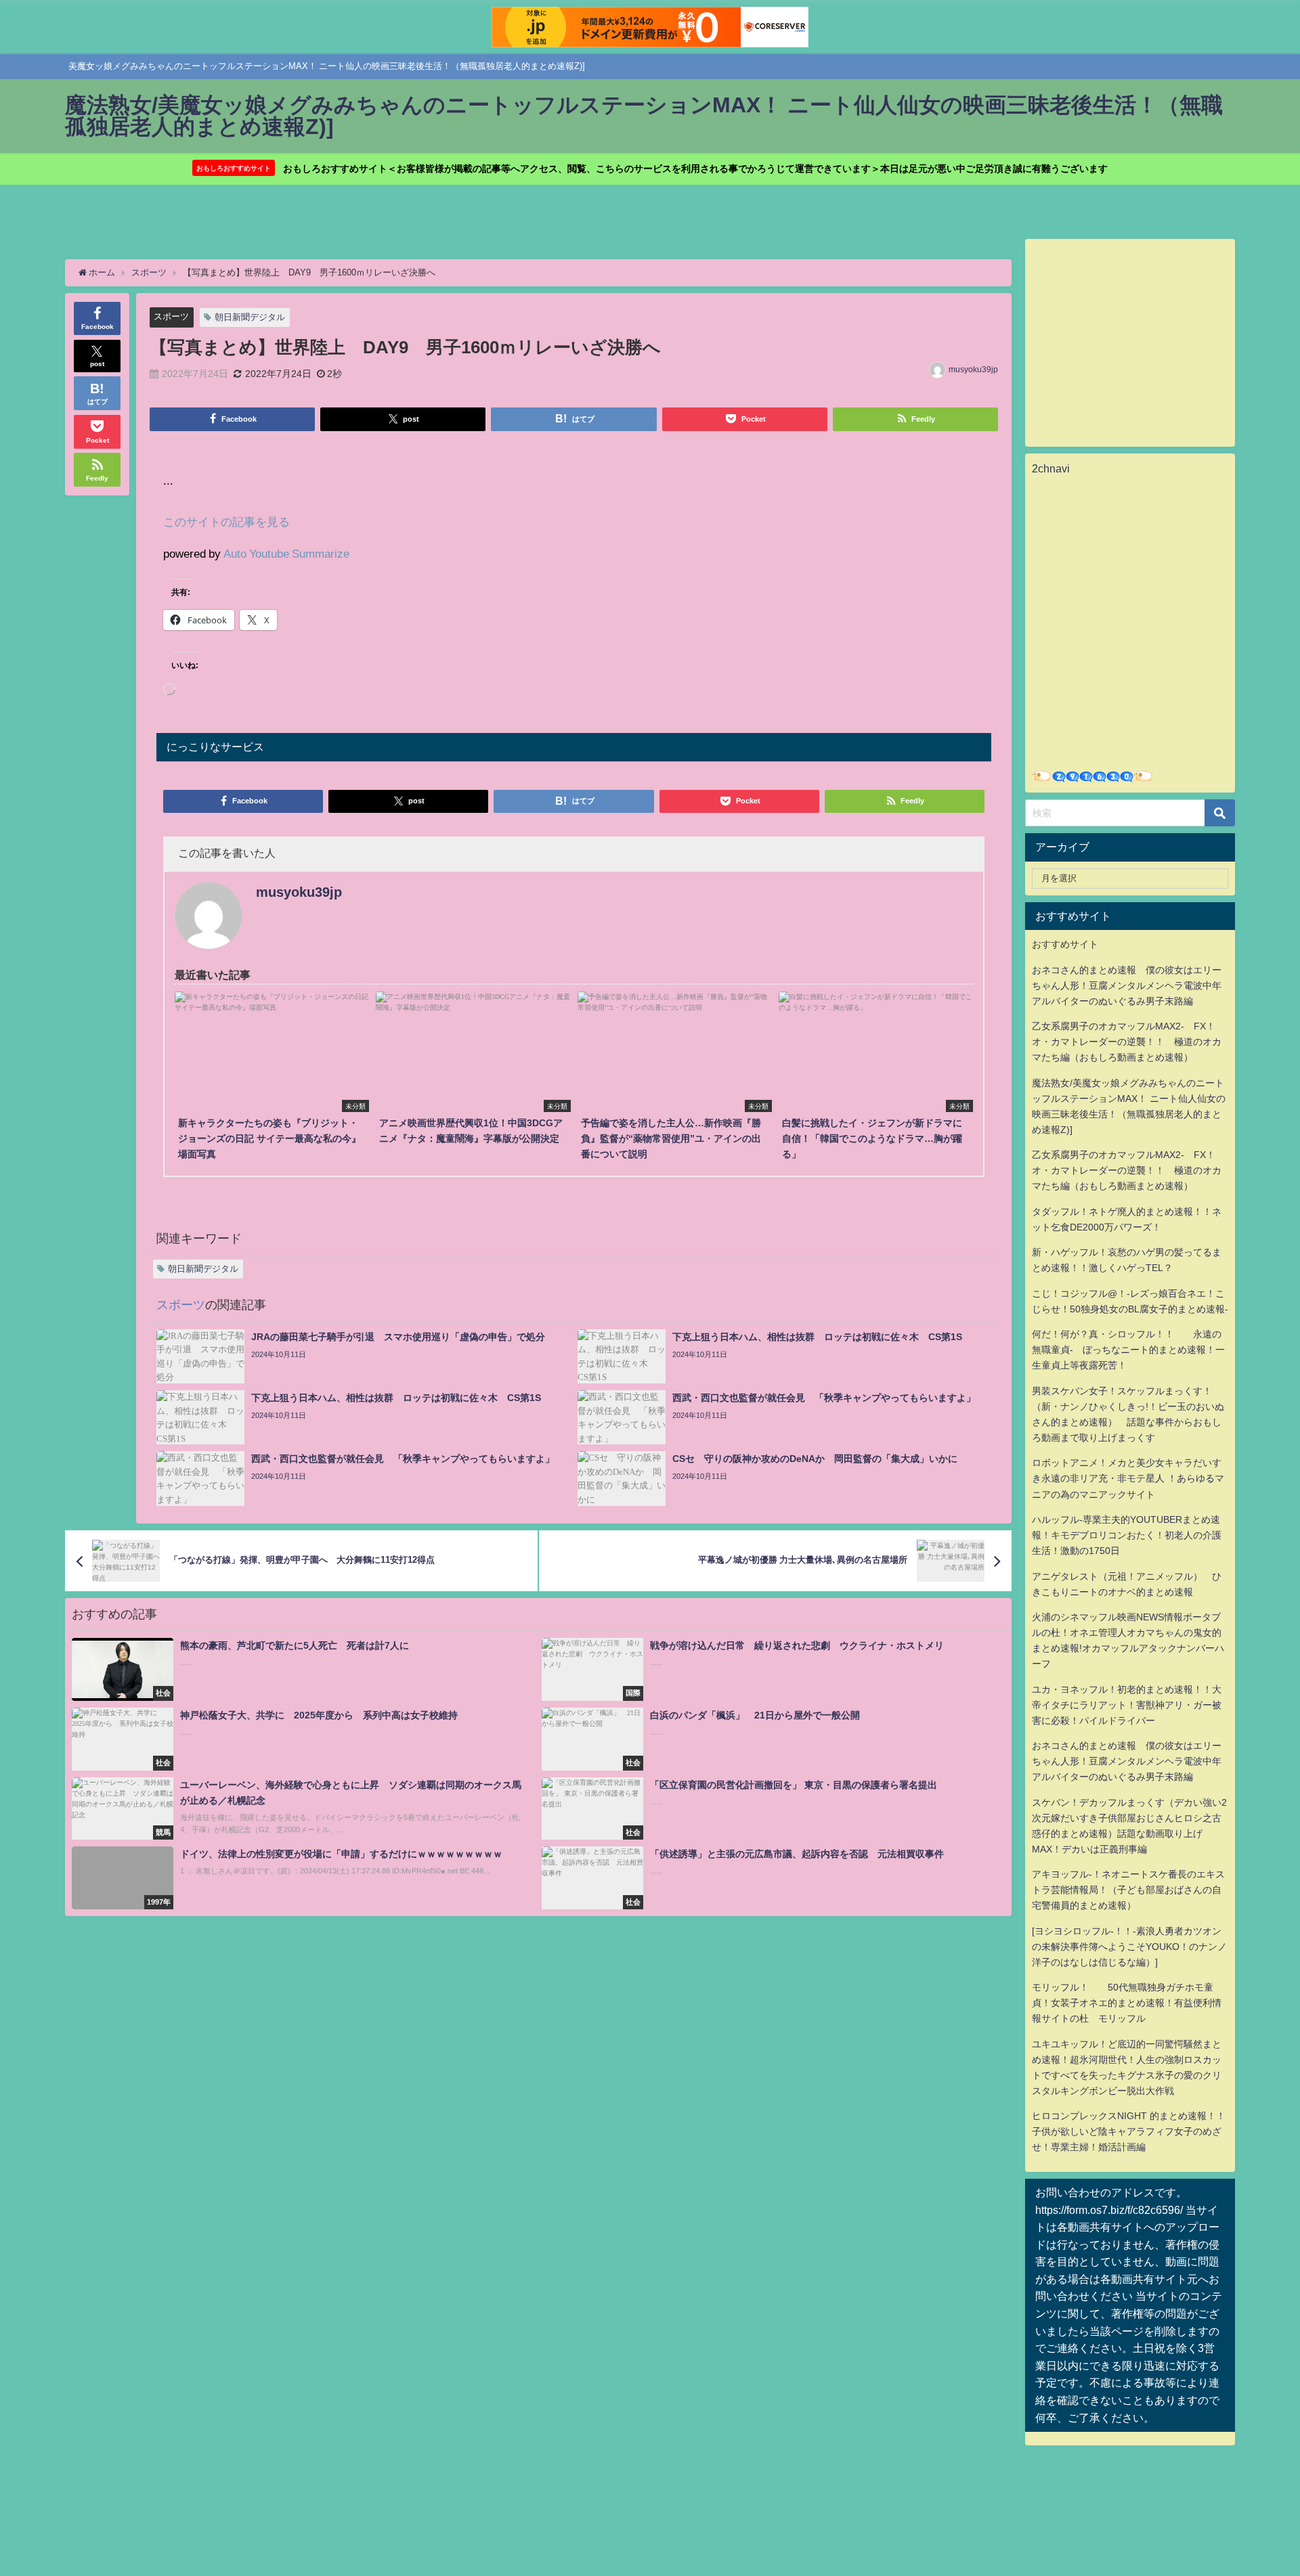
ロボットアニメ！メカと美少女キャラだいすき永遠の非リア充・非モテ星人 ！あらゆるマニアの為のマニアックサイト (1128, 1478)
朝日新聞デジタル (250, 317)
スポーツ (171, 316)
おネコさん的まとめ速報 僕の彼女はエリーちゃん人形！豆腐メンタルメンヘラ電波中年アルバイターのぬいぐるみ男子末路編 (1127, 985)
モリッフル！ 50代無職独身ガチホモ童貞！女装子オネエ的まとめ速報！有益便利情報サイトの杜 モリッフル (1127, 2003)
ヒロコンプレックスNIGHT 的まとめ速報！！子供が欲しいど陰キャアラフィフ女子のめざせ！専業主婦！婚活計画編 (1129, 2131)
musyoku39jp (973, 370)
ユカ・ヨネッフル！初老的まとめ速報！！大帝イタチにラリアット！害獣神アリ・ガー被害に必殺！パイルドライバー (1127, 1705)
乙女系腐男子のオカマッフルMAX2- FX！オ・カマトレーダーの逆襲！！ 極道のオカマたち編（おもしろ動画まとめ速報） (1127, 1042)
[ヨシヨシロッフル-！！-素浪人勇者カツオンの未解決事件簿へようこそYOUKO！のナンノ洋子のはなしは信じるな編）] (1129, 1947)
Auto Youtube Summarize (286, 553)
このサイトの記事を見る (226, 521)
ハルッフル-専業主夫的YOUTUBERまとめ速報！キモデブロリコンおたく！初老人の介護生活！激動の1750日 (1127, 1535)
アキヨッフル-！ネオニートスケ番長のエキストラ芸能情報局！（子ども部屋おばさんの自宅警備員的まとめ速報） (1128, 1890)
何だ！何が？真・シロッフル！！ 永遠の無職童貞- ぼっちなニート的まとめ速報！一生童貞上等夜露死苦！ (1128, 1350)
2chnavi (1051, 468)
